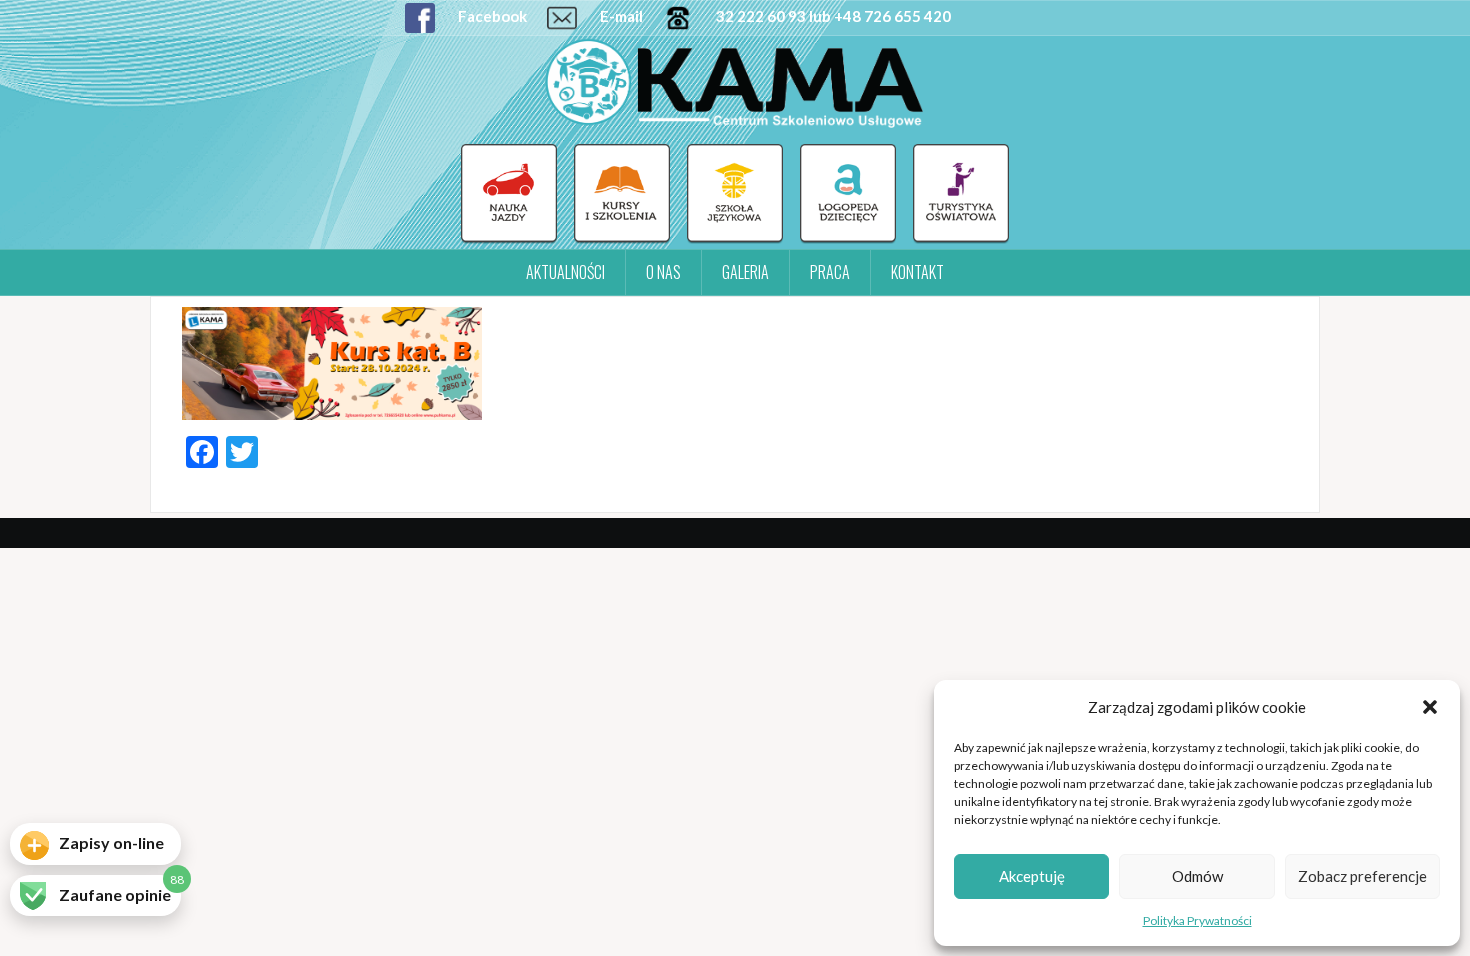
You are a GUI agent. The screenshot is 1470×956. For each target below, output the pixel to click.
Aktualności (565, 272)
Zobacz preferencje (1362, 876)
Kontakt (917, 272)
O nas (663, 272)
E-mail (620, 16)
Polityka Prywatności (1197, 920)
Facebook (491, 16)
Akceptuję (1032, 876)
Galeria (745, 272)
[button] (1430, 707)
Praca (830, 272)
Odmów (1197, 876)
